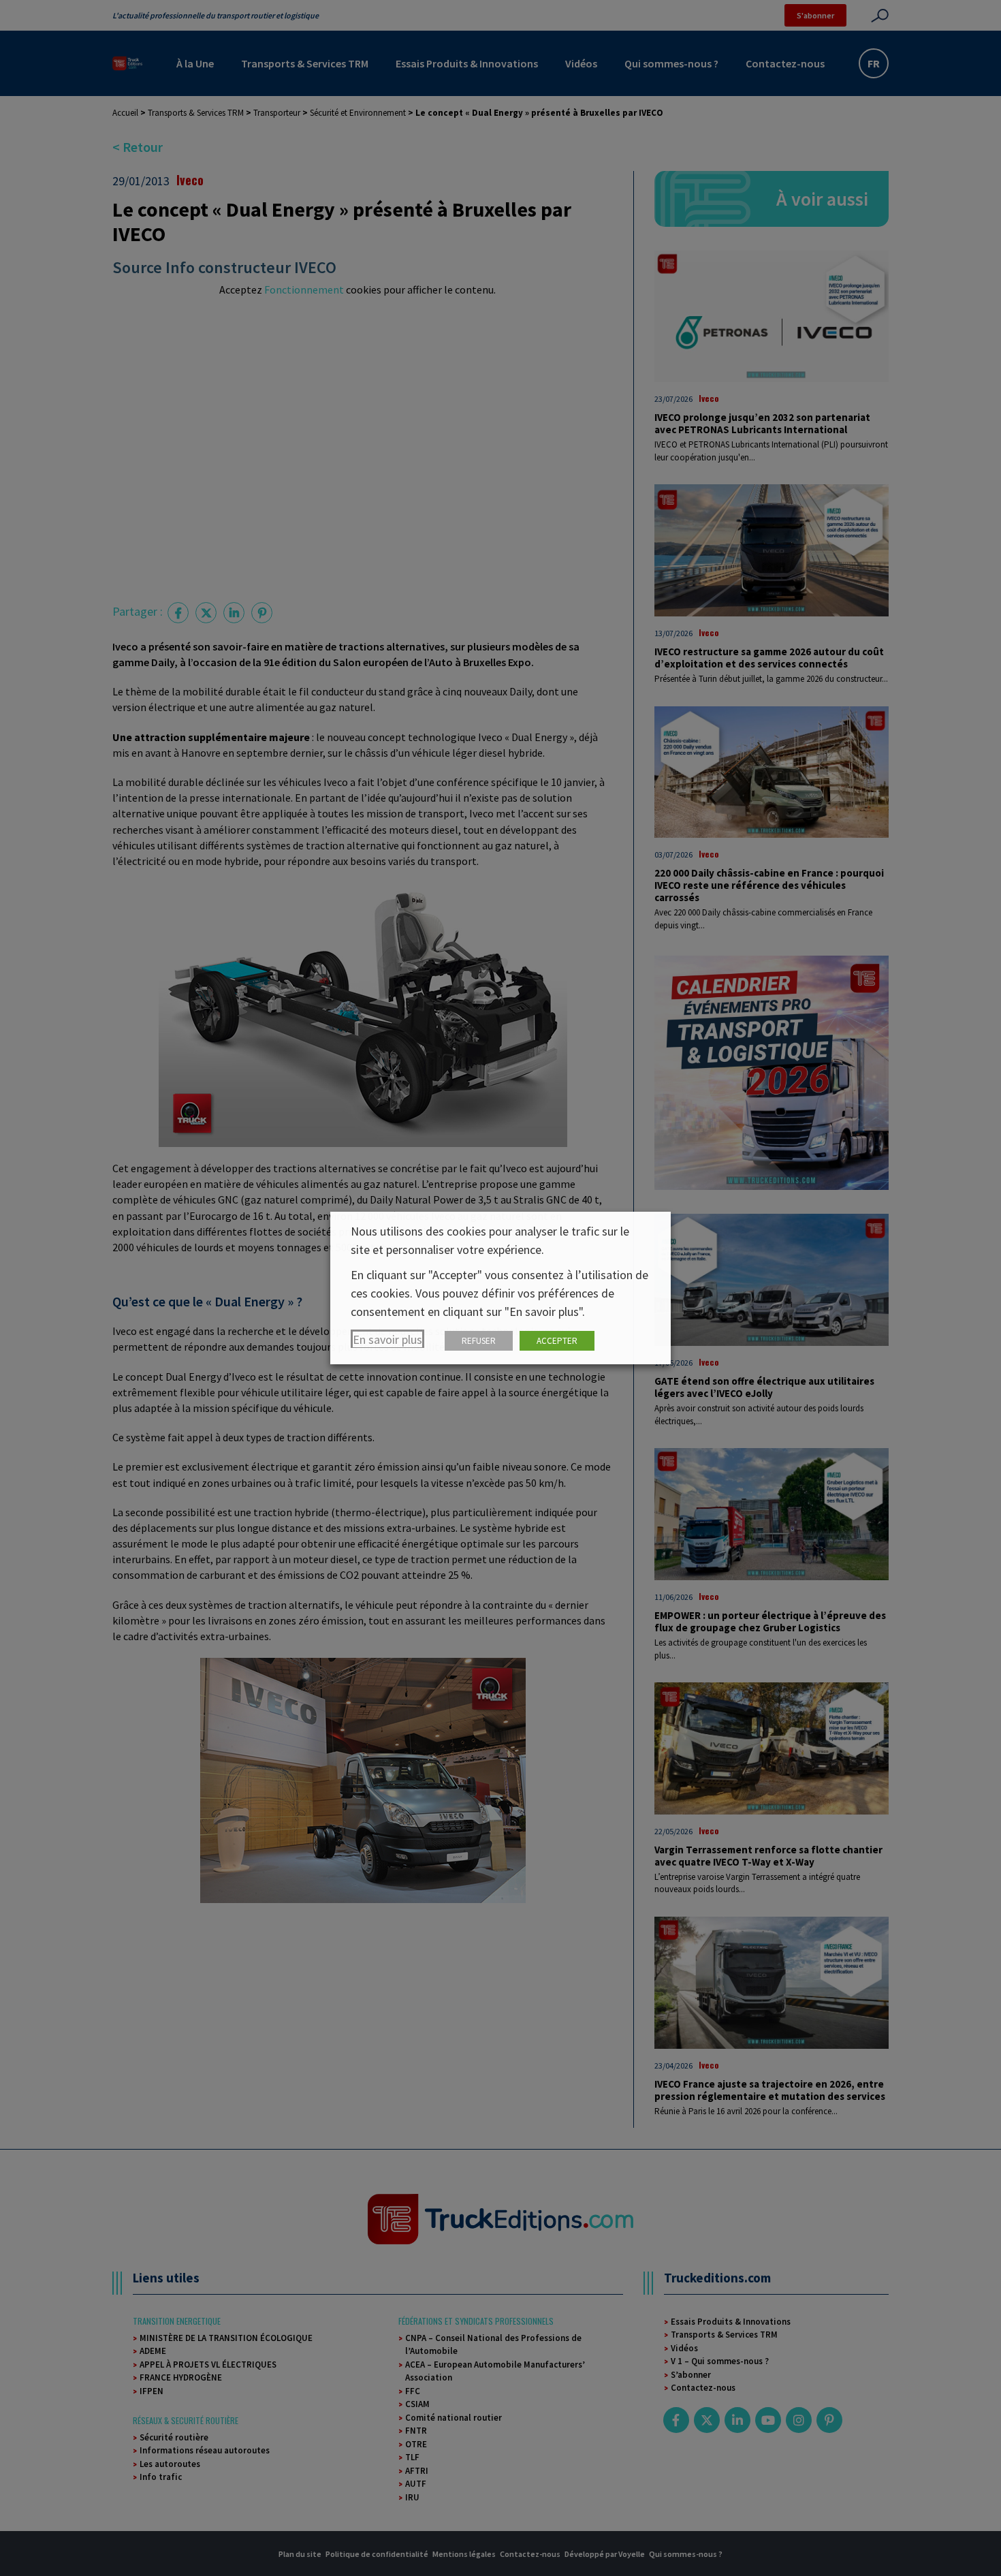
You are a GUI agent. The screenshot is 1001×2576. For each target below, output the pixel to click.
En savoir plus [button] (387, 1339)
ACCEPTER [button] (557, 1341)
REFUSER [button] (479, 1341)
